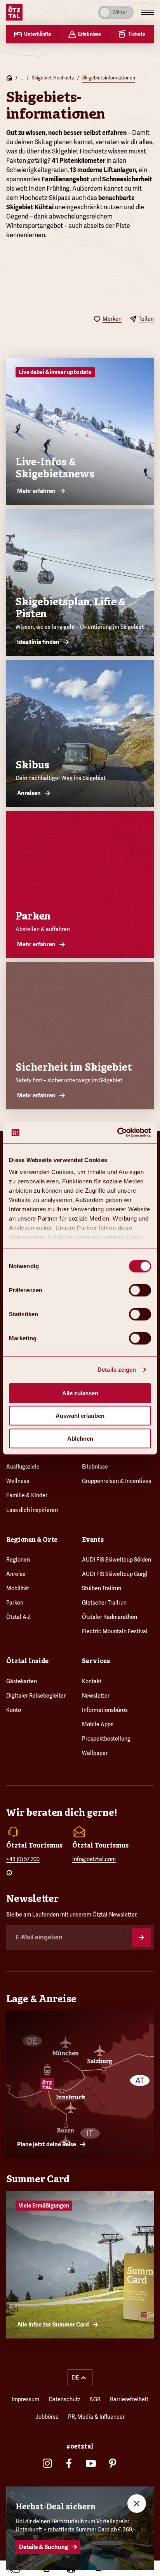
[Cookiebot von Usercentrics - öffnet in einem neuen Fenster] (117, 1133)
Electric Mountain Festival (115, 1631)
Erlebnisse (95, 1467)
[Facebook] (69, 2463)
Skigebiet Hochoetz (53, 78)
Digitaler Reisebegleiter (36, 1696)
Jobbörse (47, 2417)
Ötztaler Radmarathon (110, 1617)
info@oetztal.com (94, 1859)
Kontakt (92, 1681)
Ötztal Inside (27, 1661)
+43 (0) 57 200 (23, 1859)
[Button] (141, 1937)
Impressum (25, 2399)
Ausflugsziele (23, 1467)
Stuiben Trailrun (102, 1588)
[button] (80, 2378)
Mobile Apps (98, 1724)
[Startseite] (9, 78)
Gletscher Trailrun (104, 1603)
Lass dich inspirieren (32, 1510)
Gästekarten (22, 1681)
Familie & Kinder (27, 1495)
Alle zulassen (80, 1393)
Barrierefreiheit (129, 2399)
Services (96, 1661)
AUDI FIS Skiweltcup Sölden (117, 1560)
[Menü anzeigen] (148, 12)
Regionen (18, 1560)
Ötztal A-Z (18, 1617)
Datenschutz (64, 2399)
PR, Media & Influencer (96, 2417)
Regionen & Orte (32, 1540)
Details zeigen (117, 1370)
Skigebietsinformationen (109, 78)
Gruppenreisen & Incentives (117, 1481)
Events (93, 1540)
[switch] (140, 1290)
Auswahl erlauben (80, 1416)
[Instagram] (47, 2463)
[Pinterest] (113, 2463)
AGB (95, 2399)
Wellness (18, 1481)
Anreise (16, 1574)
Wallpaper (95, 1753)
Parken (15, 1603)
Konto (14, 1710)
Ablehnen (80, 1438)
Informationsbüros (105, 1710)
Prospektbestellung (106, 1739)
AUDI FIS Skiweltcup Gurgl (115, 1574)
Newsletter (96, 1696)
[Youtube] (91, 2463)
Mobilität (18, 1588)
